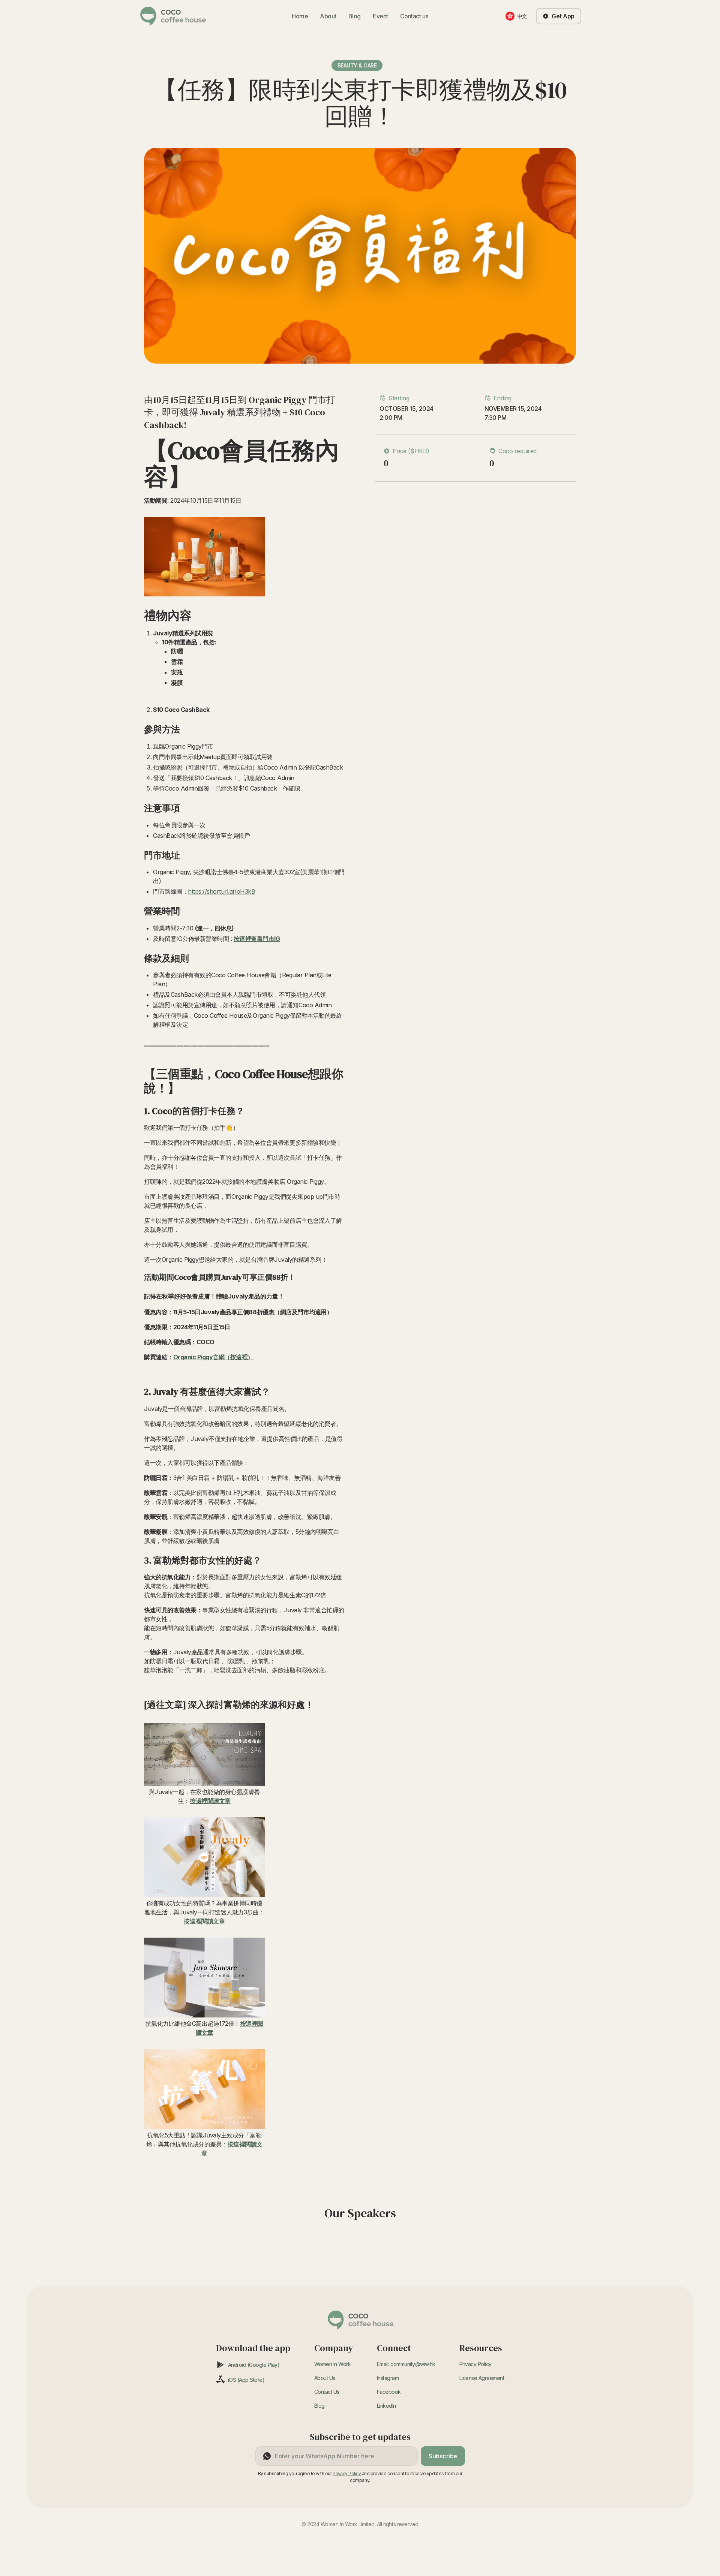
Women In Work (333, 2364)
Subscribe (443, 2456)
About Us (325, 2378)
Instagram (388, 2378)
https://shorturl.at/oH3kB (221, 891)
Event (380, 16)
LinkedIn (386, 2406)
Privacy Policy (475, 2364)
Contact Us (327, 2392)
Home (300, 16)
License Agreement (482, 2378)
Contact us (414, 16)
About (328, 16)
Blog (355, 16)
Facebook (389, 2392)
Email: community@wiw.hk (406, 2364)
